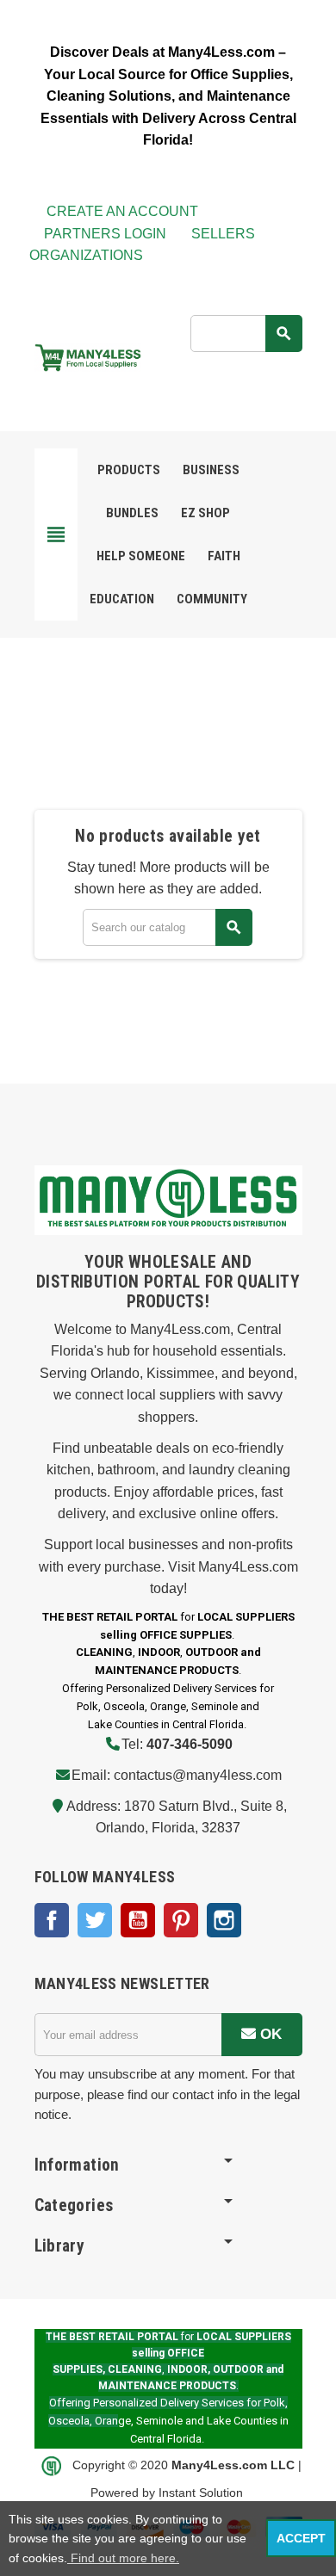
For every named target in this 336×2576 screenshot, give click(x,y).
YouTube (138, 1920)
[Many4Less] (88, 356)
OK (269, 2034)
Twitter (95, 1920)
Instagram (224, 1920)
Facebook (52, 1920)
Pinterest (181, 1920)
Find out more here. (123, 2558)
